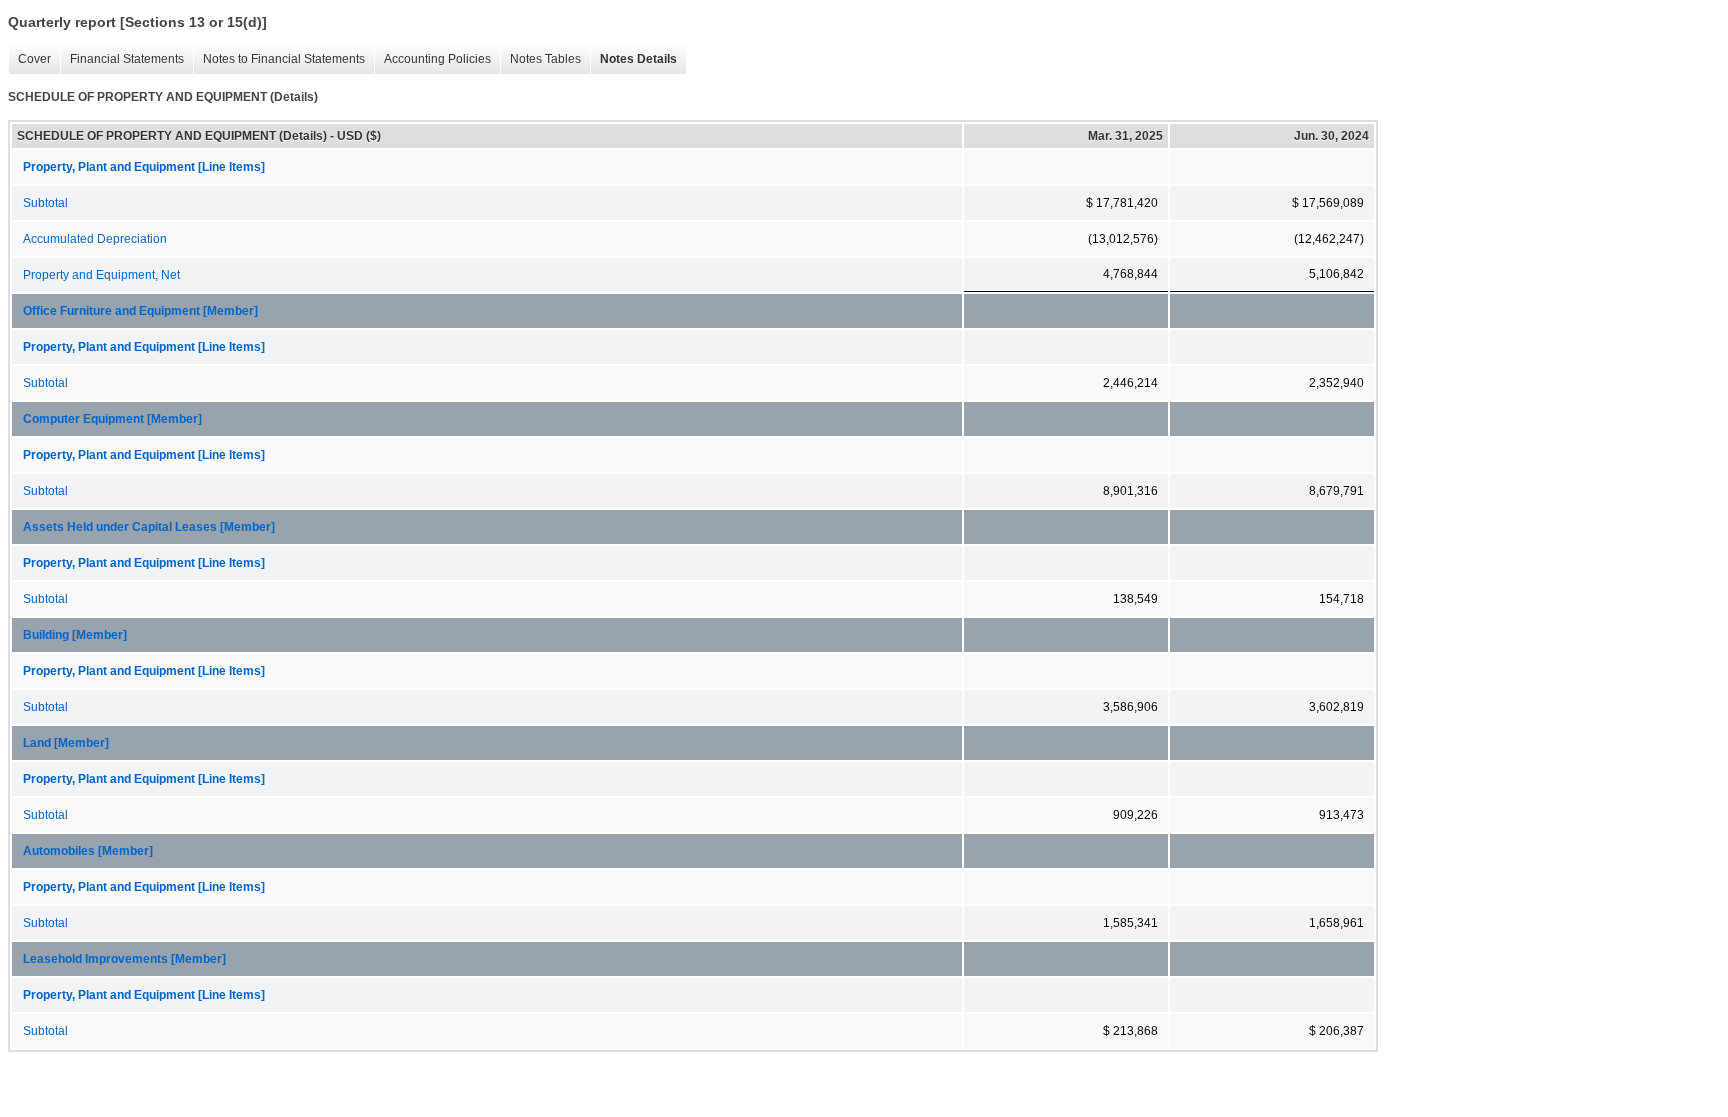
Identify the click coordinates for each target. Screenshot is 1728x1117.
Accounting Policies (432, 59)
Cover (29, 59)
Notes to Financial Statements (279, 59)
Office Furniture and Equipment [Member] (140, 311)
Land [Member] (66, 743)
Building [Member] (75, 635)
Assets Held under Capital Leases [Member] (149, 527)
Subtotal (45, 203)
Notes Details (633, 59)
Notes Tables (540, 59)
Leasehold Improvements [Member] (124, 959)
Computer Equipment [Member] (112, 419)
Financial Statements (122, 59)
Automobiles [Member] (88, 851)
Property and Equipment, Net (101, 275)
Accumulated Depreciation (95, 239)
